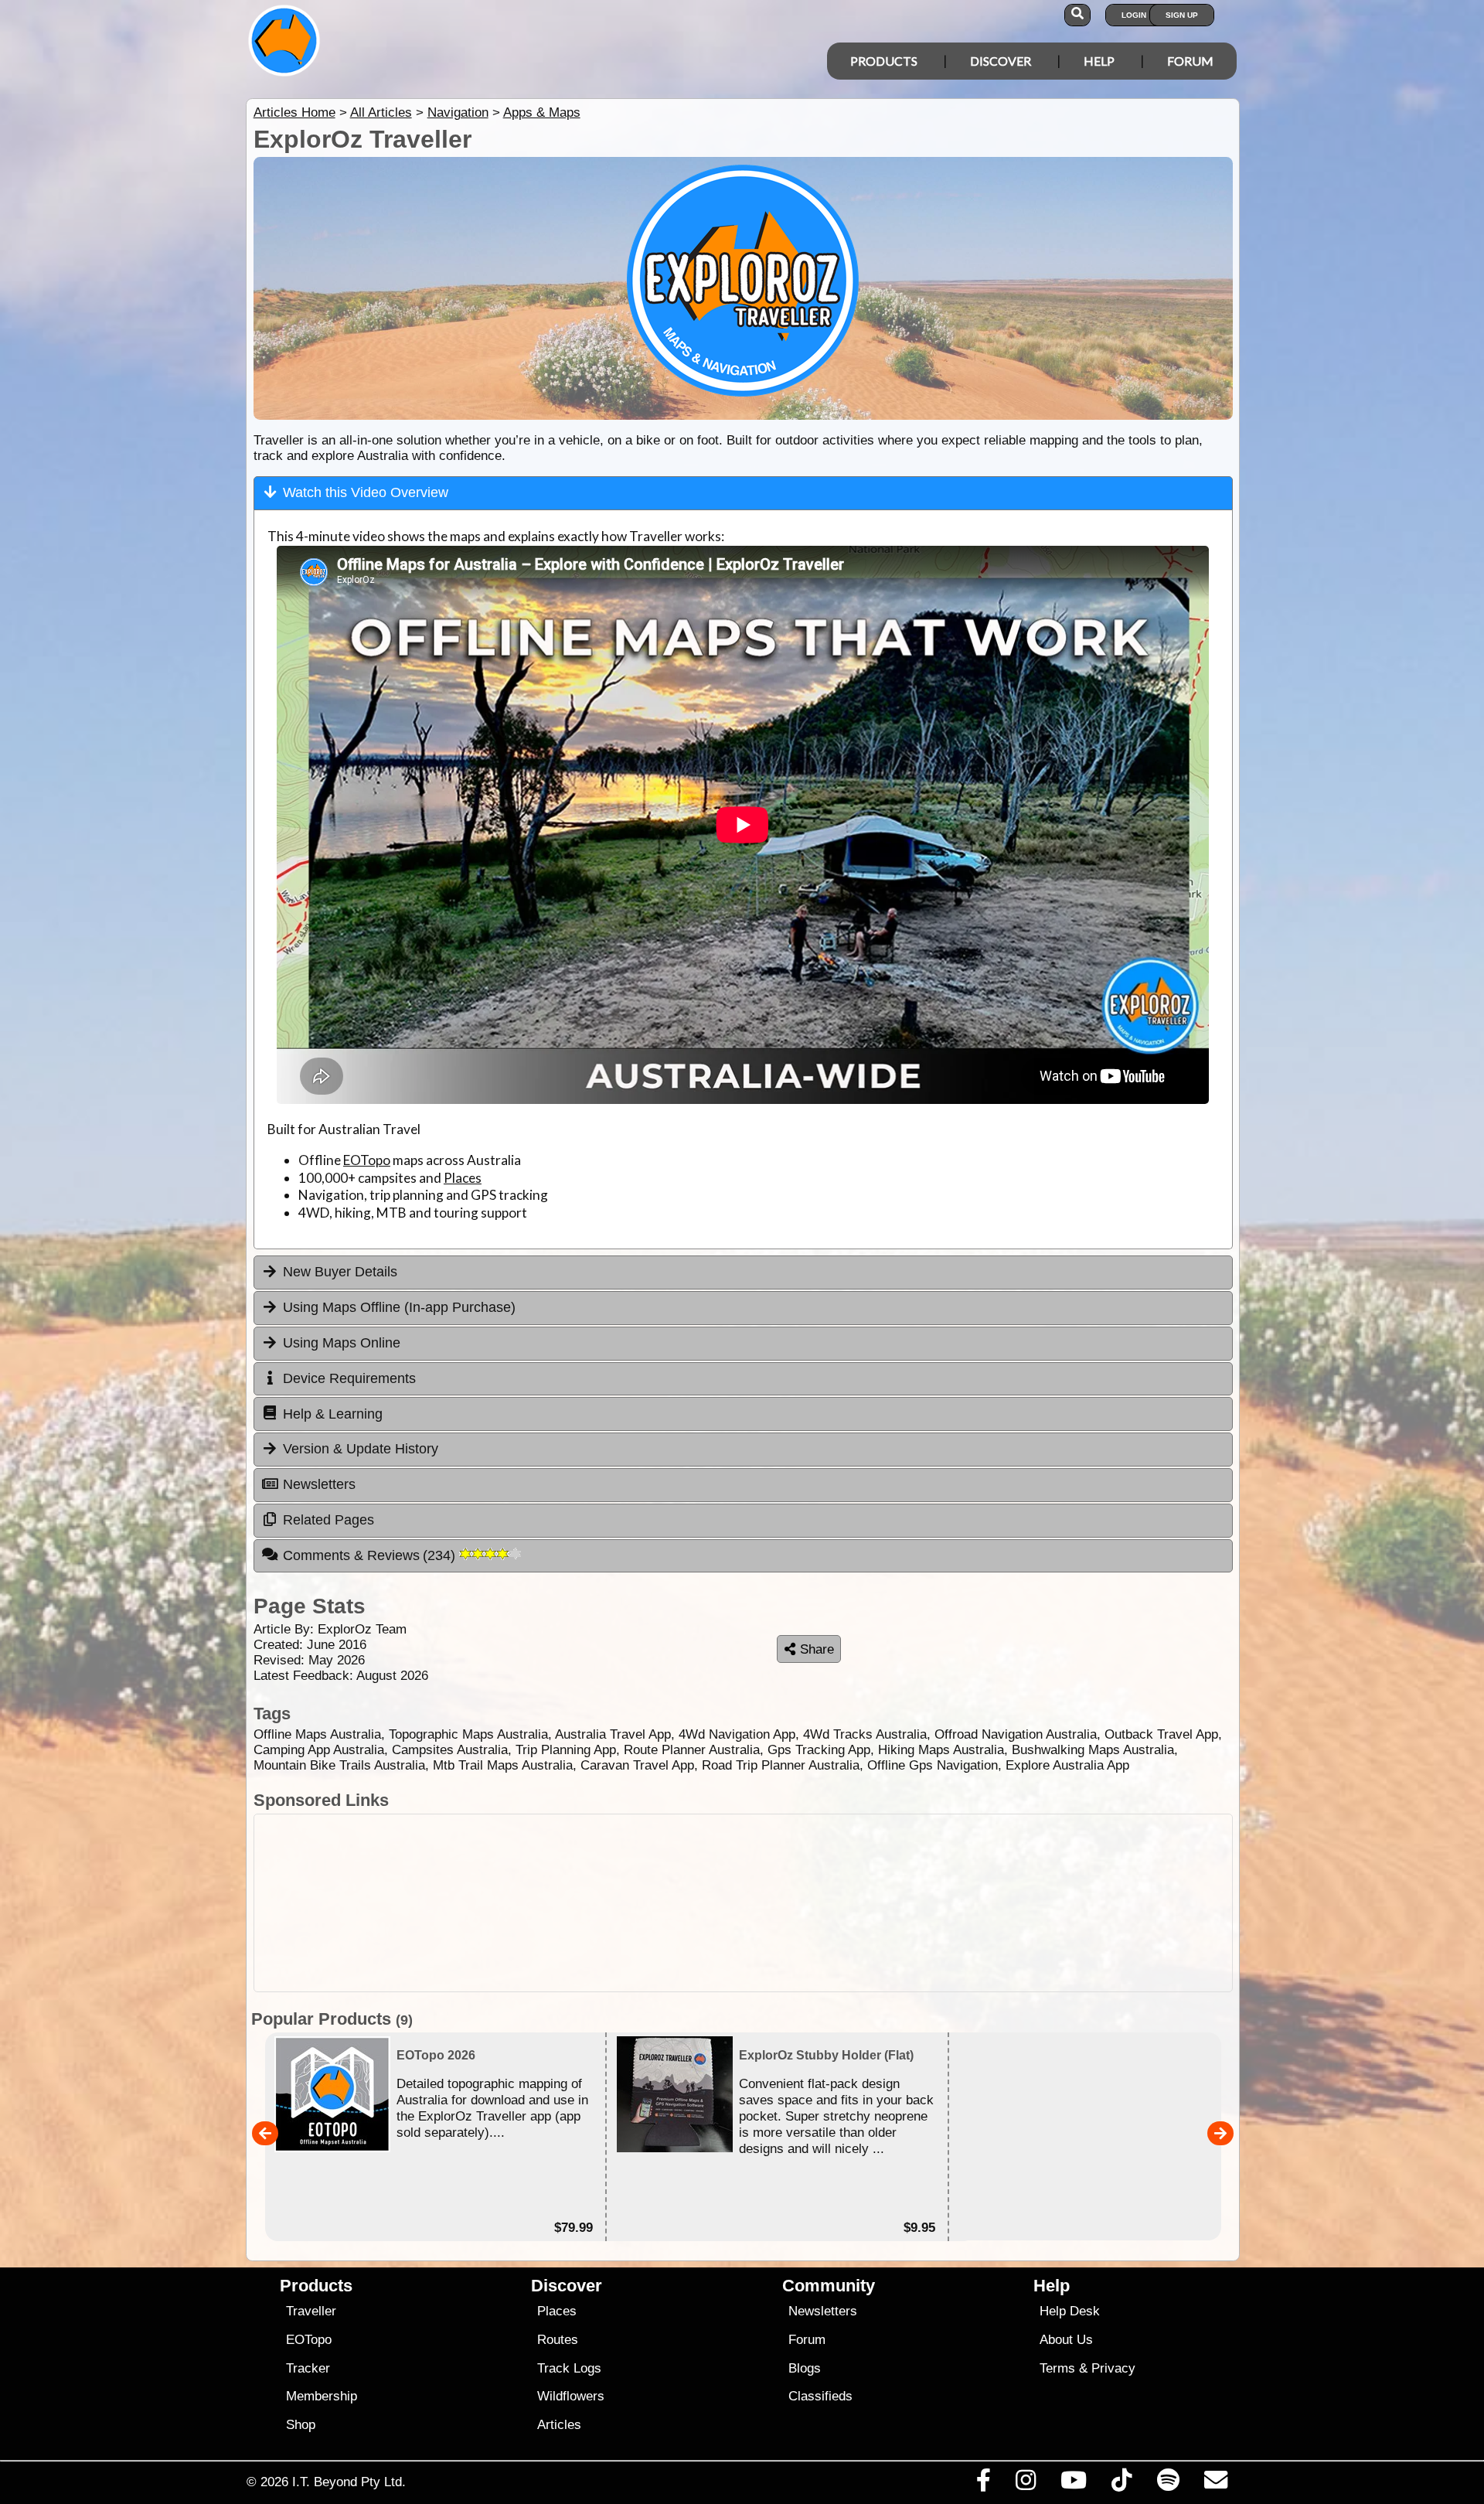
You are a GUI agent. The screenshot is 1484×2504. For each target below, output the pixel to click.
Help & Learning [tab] (333, 1414)
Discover (1001, 61)
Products (884, 61)
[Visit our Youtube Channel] (1074, 2484)
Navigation (458, 112)
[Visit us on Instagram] (1025, 2484)
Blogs (805, 2368)
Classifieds (820, 2396)
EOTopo (367, 1160)
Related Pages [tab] (328, 1520)
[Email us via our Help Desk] (1215, 2484)
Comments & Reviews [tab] (371, 1555)
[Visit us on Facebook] (983, 2484)
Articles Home (294, 112)
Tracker (308, 2368)
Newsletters (823, 2311)
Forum (1190, 61)
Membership (322, 2396)
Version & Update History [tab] (361, 1449)
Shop (301, 2425)
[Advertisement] (756, 1903)
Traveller (311, 2311)
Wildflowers (571, 2396)
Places (463, 1178)
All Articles (381, 112)
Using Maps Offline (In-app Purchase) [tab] (399, 1307)
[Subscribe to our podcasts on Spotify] (1168, 2484)
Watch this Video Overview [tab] (366, 492)
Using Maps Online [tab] (342, 1343)
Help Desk (1070, 2311)
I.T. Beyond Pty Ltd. (349, 2482)
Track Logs (569, 2368)
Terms (1057, 2368)
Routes (558, 2340)
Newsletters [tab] (319, 1484)
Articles (559, 2425)
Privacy (1113, 2368)
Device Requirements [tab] (349, 1378)
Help (1099, 61)
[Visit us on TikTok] (1122, 2484)
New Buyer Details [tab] (340, 1272)
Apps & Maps (542, 112)
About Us (1066, 2340)
